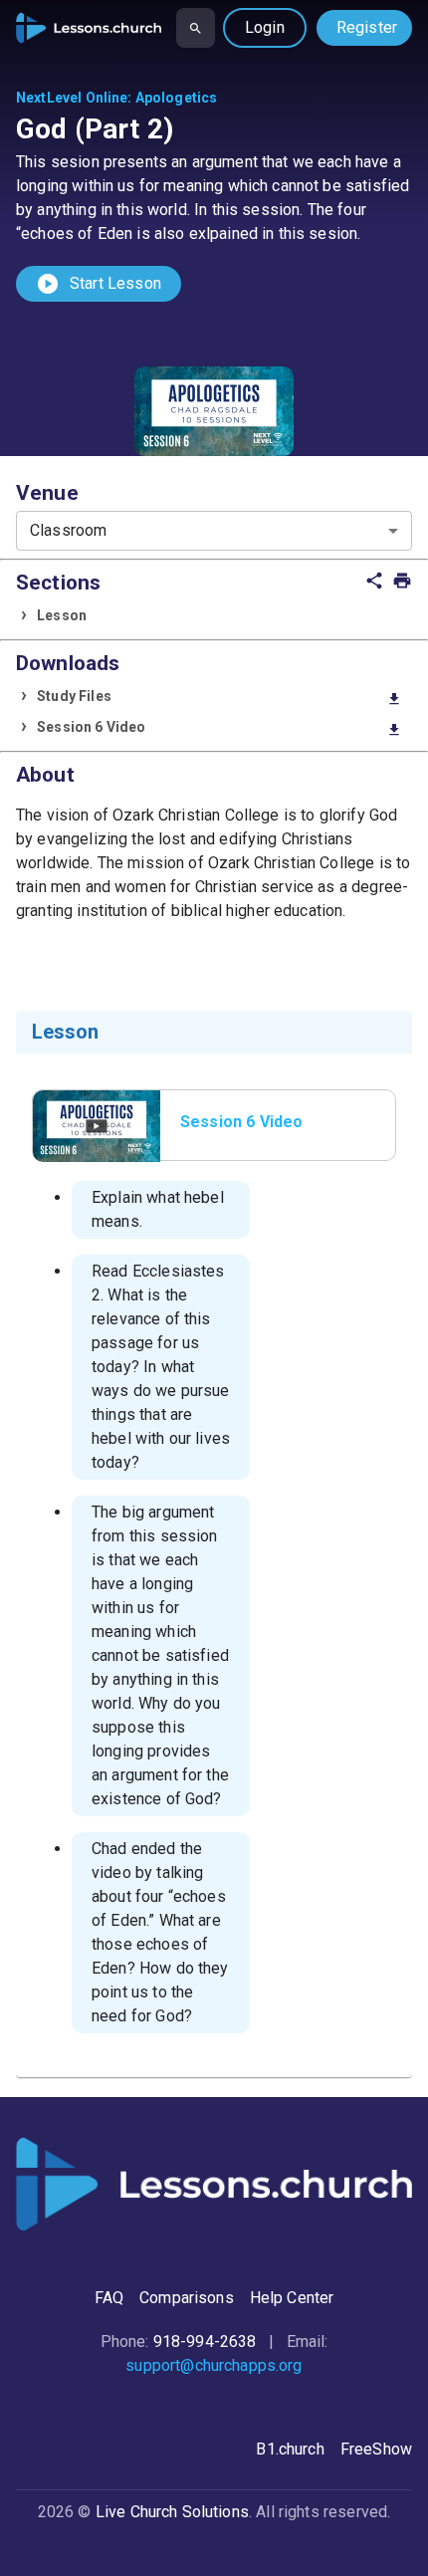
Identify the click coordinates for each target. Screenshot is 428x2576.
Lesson (62, 615)
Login (265, 27)
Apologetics (177, 98)
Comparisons (187, 2298)
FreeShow (376, 2449)
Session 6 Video (219, 728)
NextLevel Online (72, 98)
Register (367, 27)
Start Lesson (99, 284)
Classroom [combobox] (68, 530)
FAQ (109, 2298)
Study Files (219, 698)
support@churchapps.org (214, 2365)
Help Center (292, 2298)
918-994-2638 (205, 2342)
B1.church (290, 2449)
